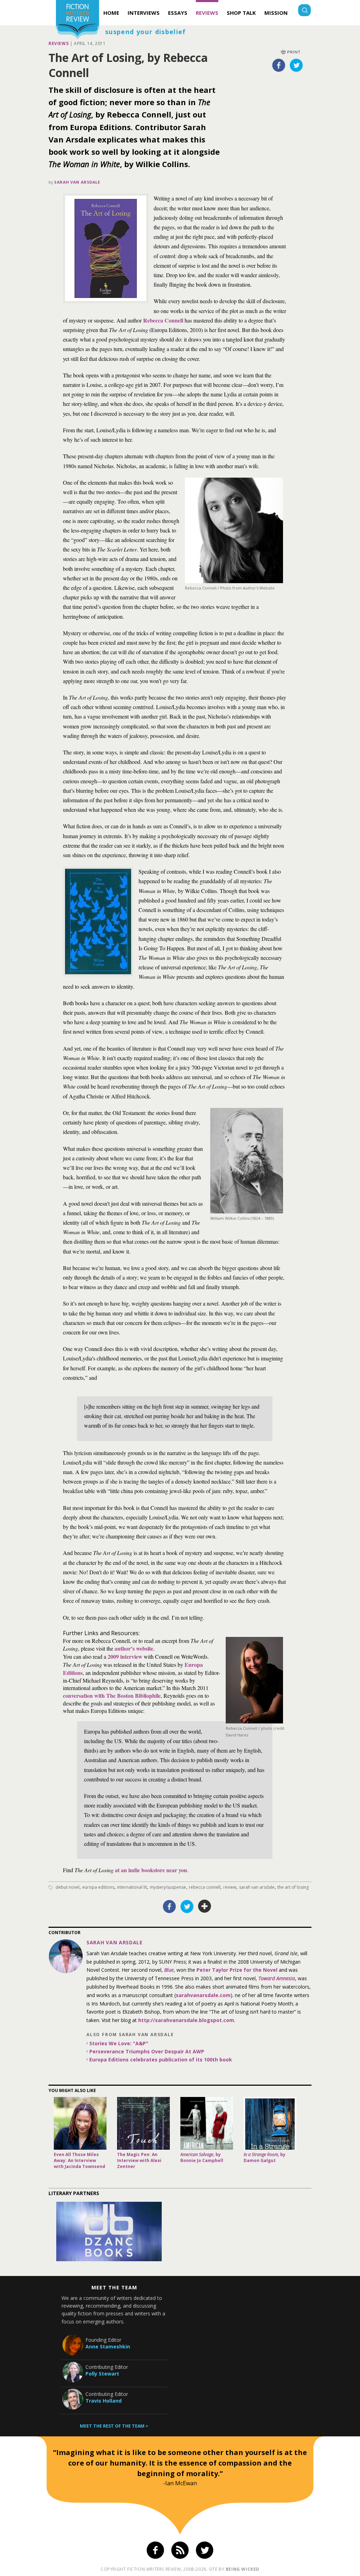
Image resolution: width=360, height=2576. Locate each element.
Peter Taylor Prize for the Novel (237, 1970)
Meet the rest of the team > (114, 2426)
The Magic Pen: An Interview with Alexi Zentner (139, 2160)
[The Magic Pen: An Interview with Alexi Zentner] (143, 2123)
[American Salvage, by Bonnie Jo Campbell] (207, 2123)
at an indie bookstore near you (151, 1870)
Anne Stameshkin (108, 2347)
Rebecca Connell (163, 320)
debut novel (67, 1887)
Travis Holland (104, 2401)
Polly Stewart (102, 2374)
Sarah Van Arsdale (77, 182)
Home (111, 13)
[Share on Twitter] (296, 65)
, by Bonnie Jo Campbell (202, 2157)
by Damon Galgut (265, 2157)
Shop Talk (241, 13)
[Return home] (78, 21)
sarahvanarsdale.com (203, 1995)
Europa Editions (98, 1887)
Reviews (207, 13)
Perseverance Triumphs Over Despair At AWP (147, 2051)
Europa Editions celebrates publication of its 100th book (161, 2059)
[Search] (304, 11)
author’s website (134, 1648)
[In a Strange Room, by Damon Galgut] (270, 2123)
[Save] (205, 1906)
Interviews (144, 13)
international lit (132, 1887)
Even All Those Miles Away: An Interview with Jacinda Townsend (79, 2160)
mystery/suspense (168, 1887)
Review (230, 1887)
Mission (276, 13)
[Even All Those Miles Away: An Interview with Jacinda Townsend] (80, 2123)
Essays (178, 13)
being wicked (243, 2569)
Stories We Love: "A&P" (119, 2043)
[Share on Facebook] (279, 65)
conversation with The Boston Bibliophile (112, 1695)
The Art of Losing (293, 1887)
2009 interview (125, 1656)
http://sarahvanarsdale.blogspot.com (186, 2020)
